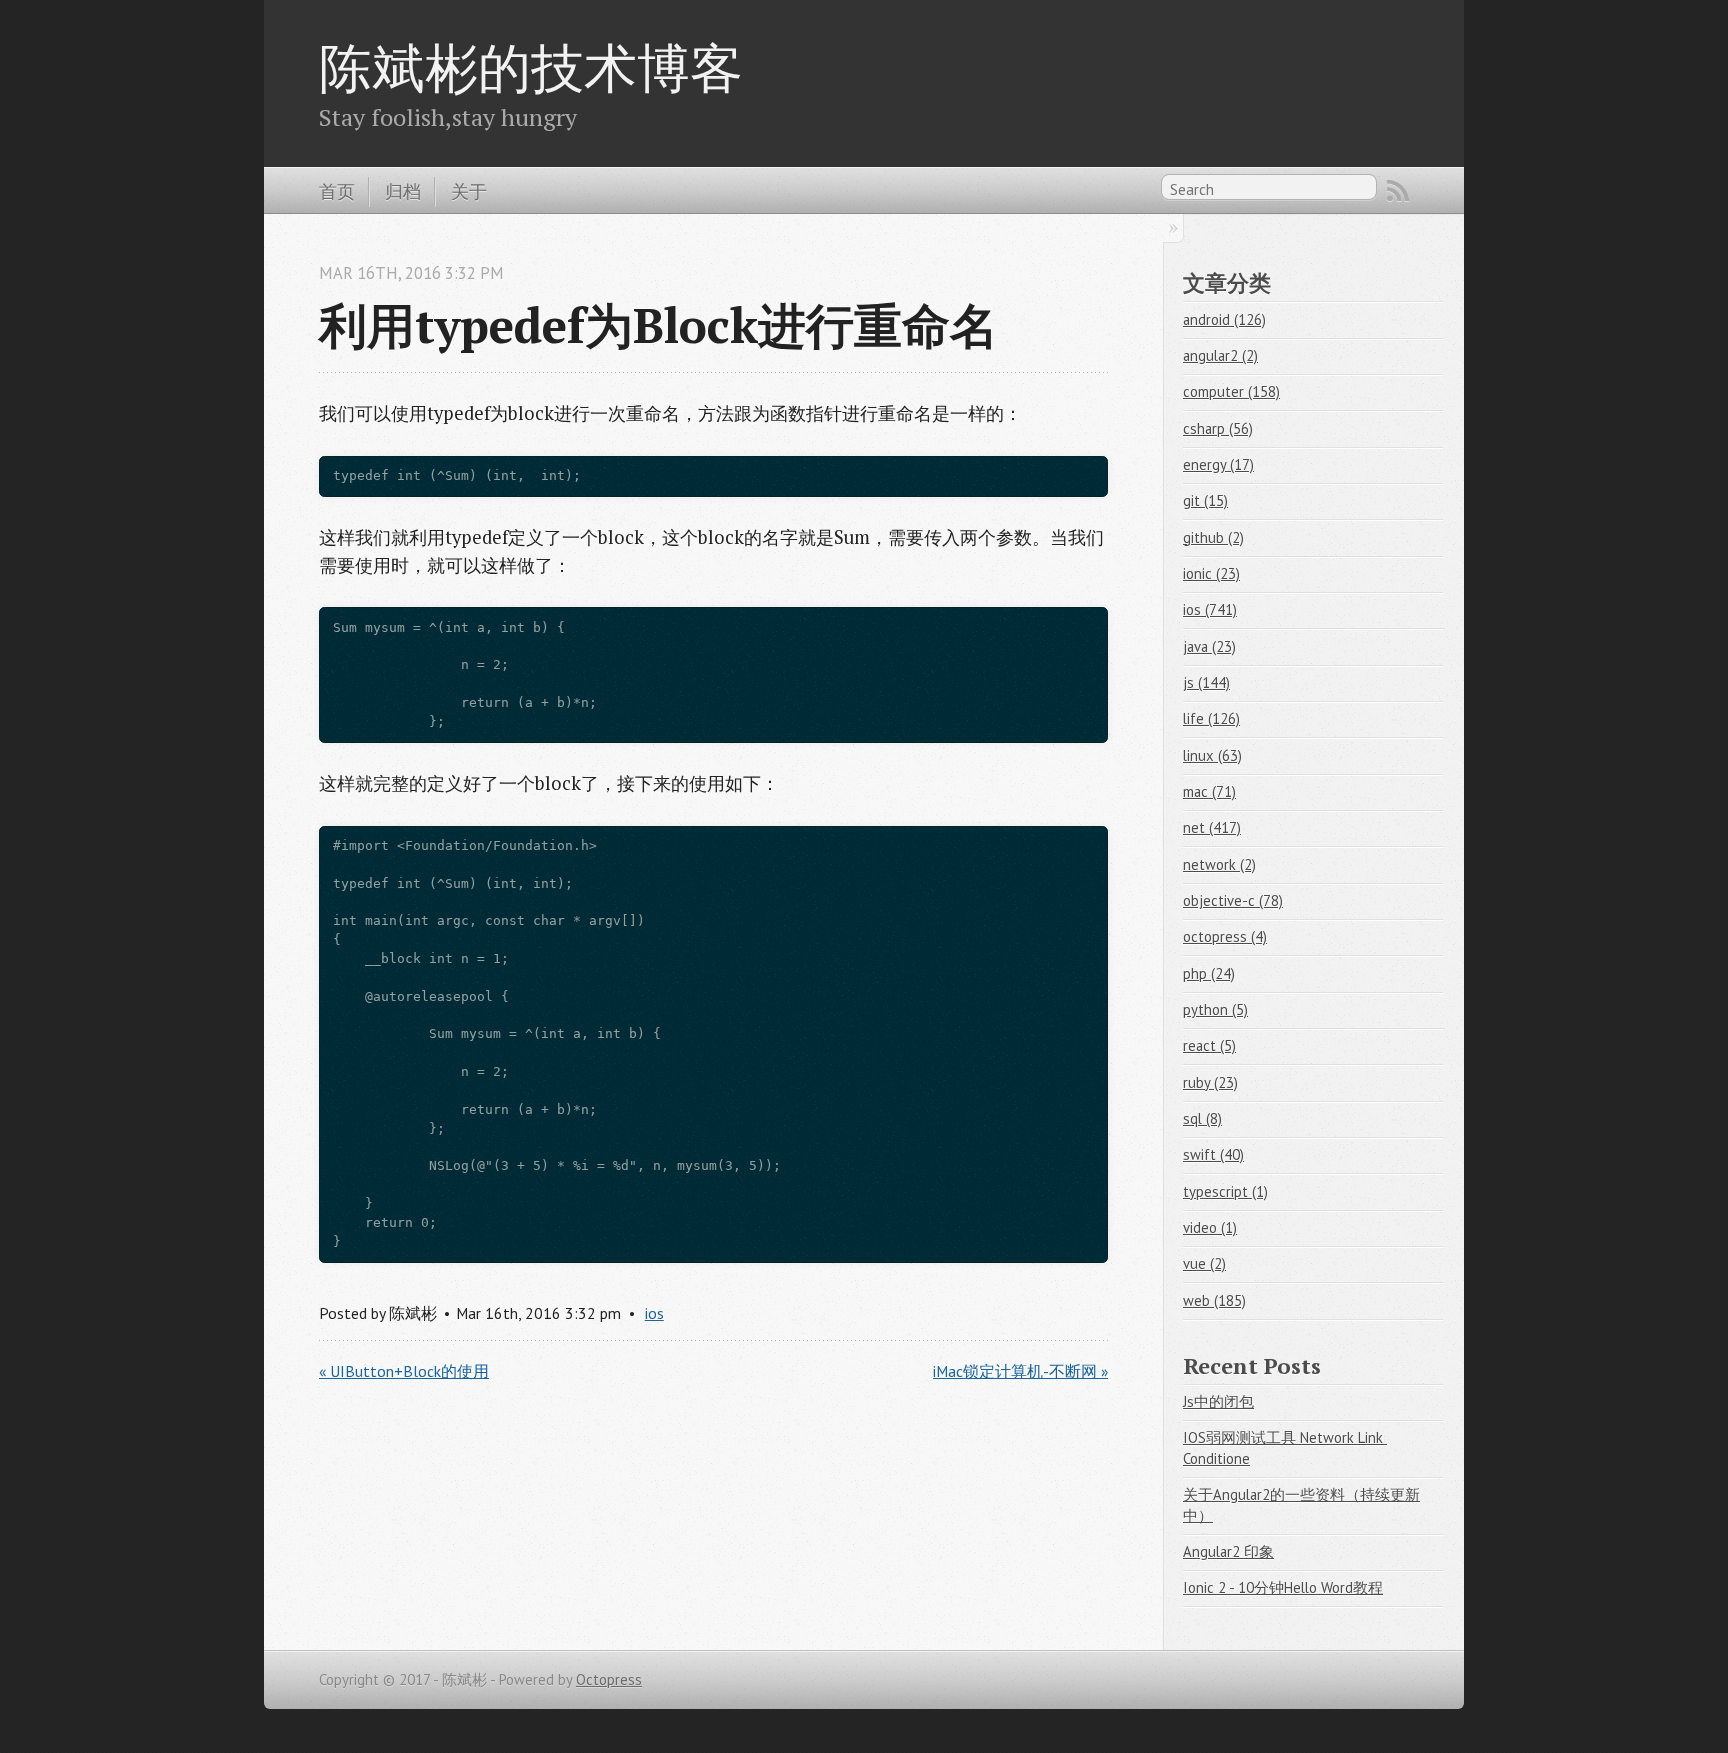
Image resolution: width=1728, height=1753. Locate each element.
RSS (1398, 191)
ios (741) (1210, 609)
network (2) (1219, 864)
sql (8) (1202, 1118)
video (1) (1210, 1227)
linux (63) (1212, 755)
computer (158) (1231, 391)
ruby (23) (1210, 1082)
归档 (403, 191)
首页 (337, 191)
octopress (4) (1225, 936)
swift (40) (1213, 1154)
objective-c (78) (1233, 900)
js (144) (1206, 682)
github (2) (1213, 537)
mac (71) (1209, 791)
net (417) (1212, 827)
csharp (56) (1218, 428)
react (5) (1209, 1045)
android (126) (1224, 319)
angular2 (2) (1220, 355)
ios (654, 1313)
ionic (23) (1211, 573)
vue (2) (1204, 1263)
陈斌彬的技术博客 (531, 67)
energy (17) (1218, 464)
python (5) (1215, 1009)
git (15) (1205, 500)
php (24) (1209, 973)
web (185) (1214, 1300)
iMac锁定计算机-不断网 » (1020, 1371)
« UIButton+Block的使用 (404, 1371)
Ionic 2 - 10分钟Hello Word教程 (1283, 1587)
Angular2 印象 (1228, 1551)
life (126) (1211, 718)
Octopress (609, 1679)
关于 (469, 191)
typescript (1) (1225, 1191)
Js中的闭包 (1218, 1401)
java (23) (1209, 646)
